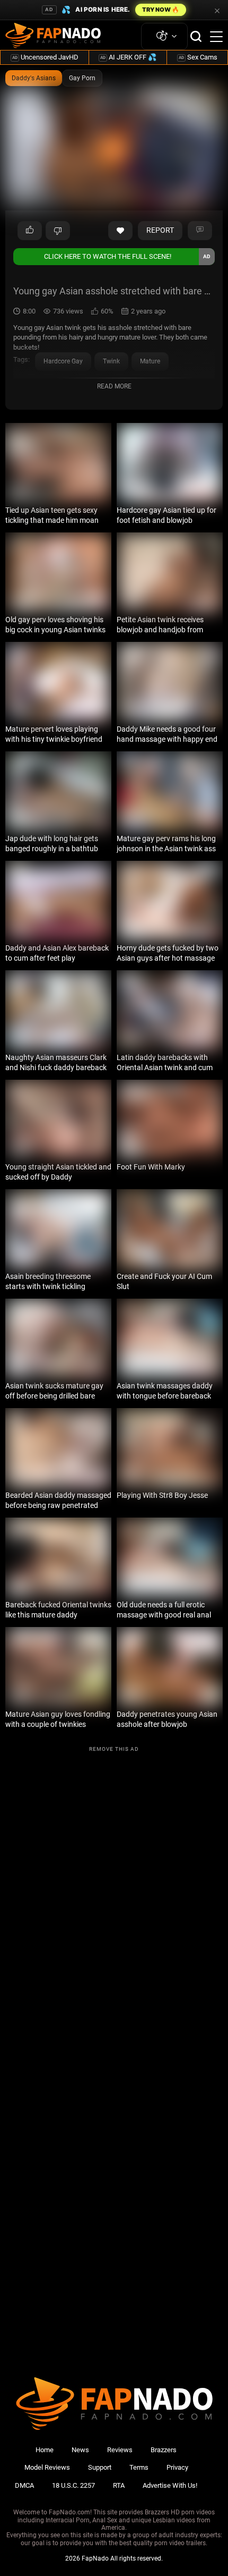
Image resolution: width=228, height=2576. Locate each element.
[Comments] (200, 231)
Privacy (177, 2467)
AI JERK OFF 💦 (128, 57)
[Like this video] (120, 231)
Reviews (120, 2450)
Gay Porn (82, 78)
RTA (119, 2485)
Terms (139, 2467)
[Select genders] (164, 36)
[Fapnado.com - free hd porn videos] (53, 37)
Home (45, 2450)
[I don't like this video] (58, 231)
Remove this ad (114, 1749)
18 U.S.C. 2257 (73, 2485)
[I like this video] (30, 231)
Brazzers (164, 2450)
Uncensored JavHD (45, 57)
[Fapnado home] (114, 2430)
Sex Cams (198, 57)
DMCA (24, 2485)
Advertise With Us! (170, 2485)
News (80, 2450)
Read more (114, 386)
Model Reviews (47, 2467)
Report (160, 230)
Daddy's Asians (34, 78)
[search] (196, 36)
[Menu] (216, 37)
